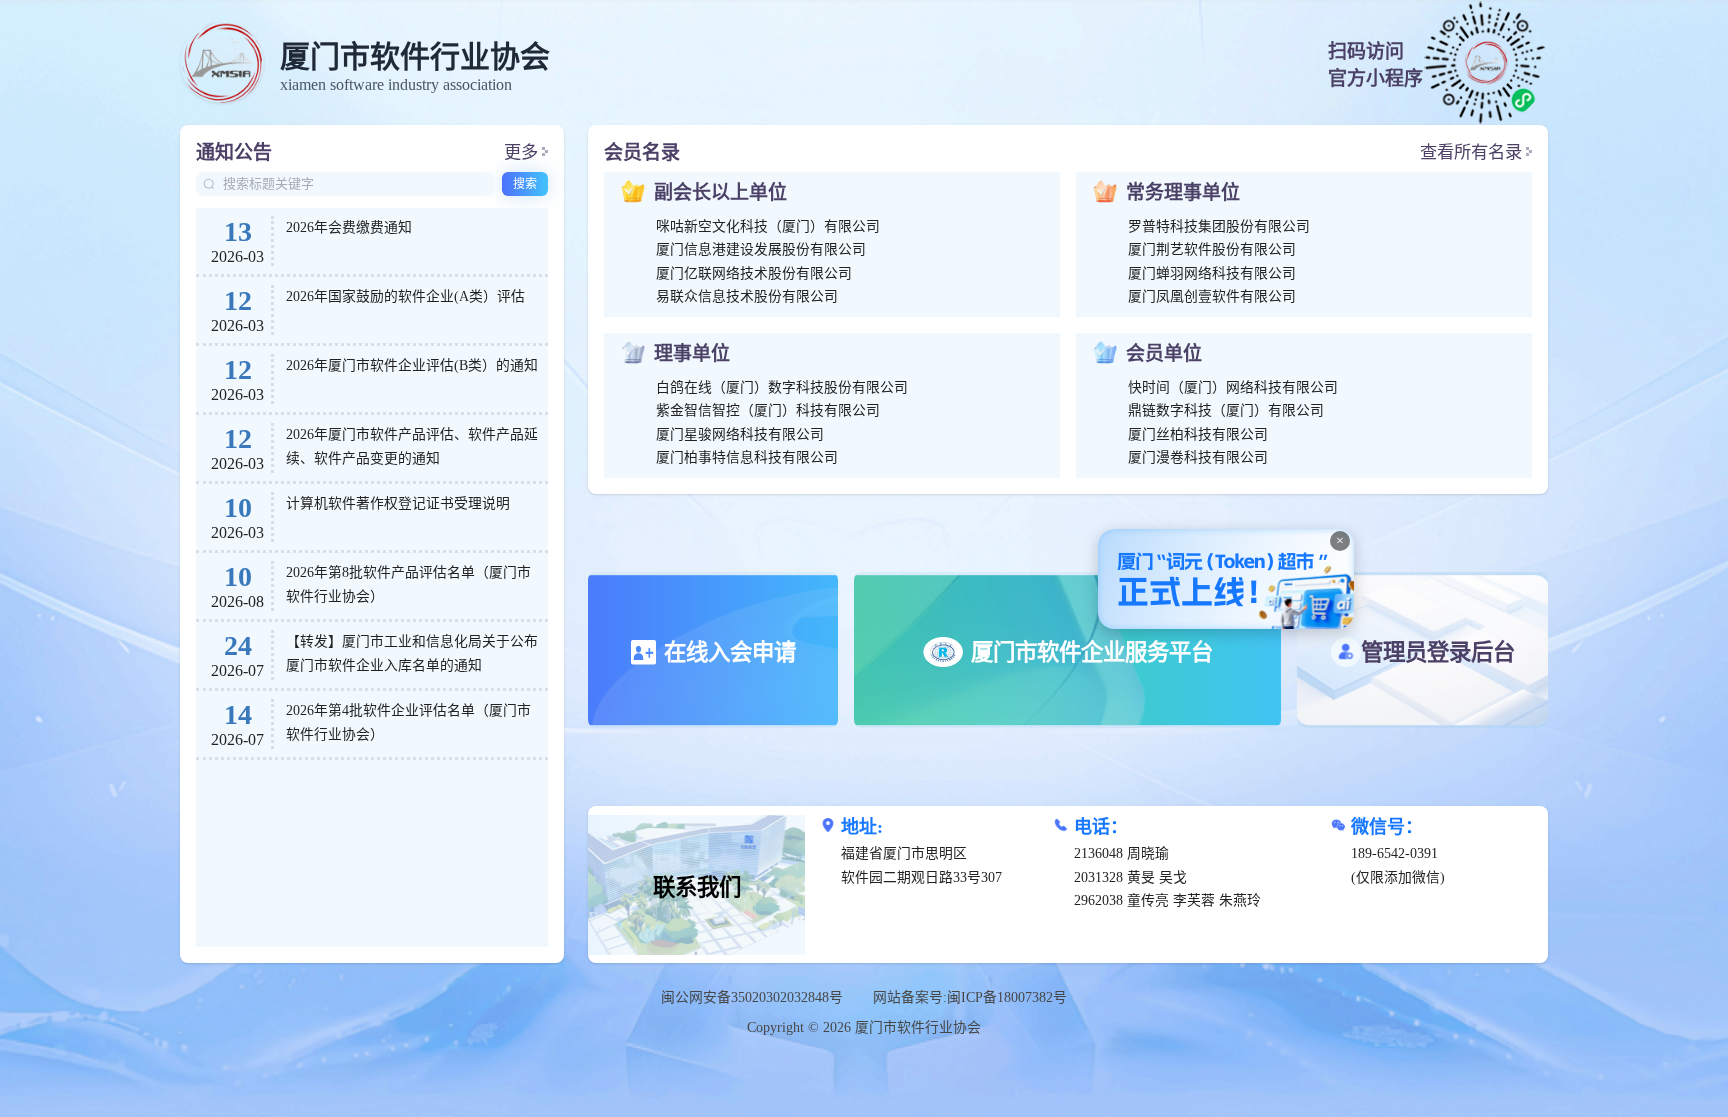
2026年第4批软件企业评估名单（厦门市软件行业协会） (408, 722)
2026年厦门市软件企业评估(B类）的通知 (412, 365)
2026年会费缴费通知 (349, 227)
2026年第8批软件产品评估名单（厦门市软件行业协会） (408, 584)
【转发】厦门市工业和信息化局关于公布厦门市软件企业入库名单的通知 (412, 653)
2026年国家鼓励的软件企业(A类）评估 (405, 296)
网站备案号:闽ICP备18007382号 (970, 997)
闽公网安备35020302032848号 (752, 997)
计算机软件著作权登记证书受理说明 (398, 503)
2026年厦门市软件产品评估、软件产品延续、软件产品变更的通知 (412, 446)
